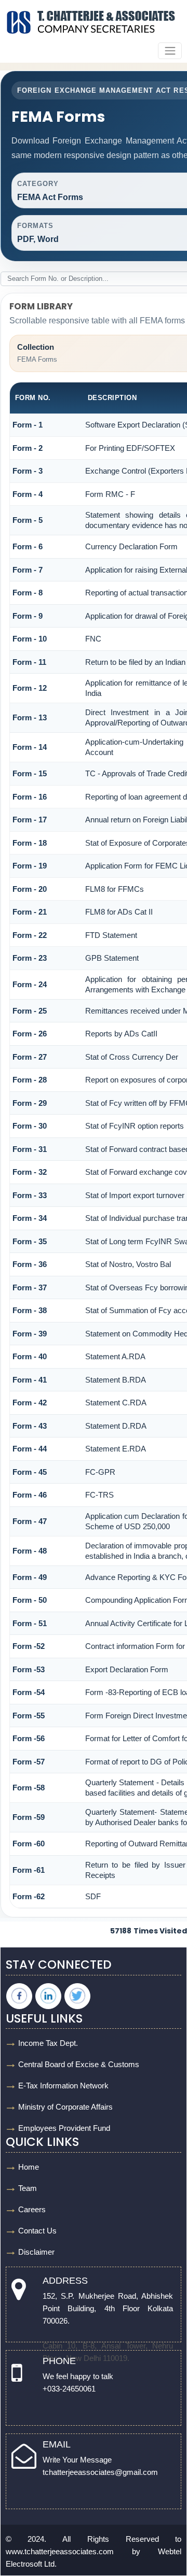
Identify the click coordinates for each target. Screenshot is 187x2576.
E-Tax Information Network (63, 2086)
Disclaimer (36, 2252)
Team (28, 2188)
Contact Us (37, 2231)
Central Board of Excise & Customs (79, 2064)
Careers (32, 2209)
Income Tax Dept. (48, 2043)
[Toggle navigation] (170, 51)
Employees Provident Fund (64, 2128)
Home (29, 2167)
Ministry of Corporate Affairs (65, 2107)
